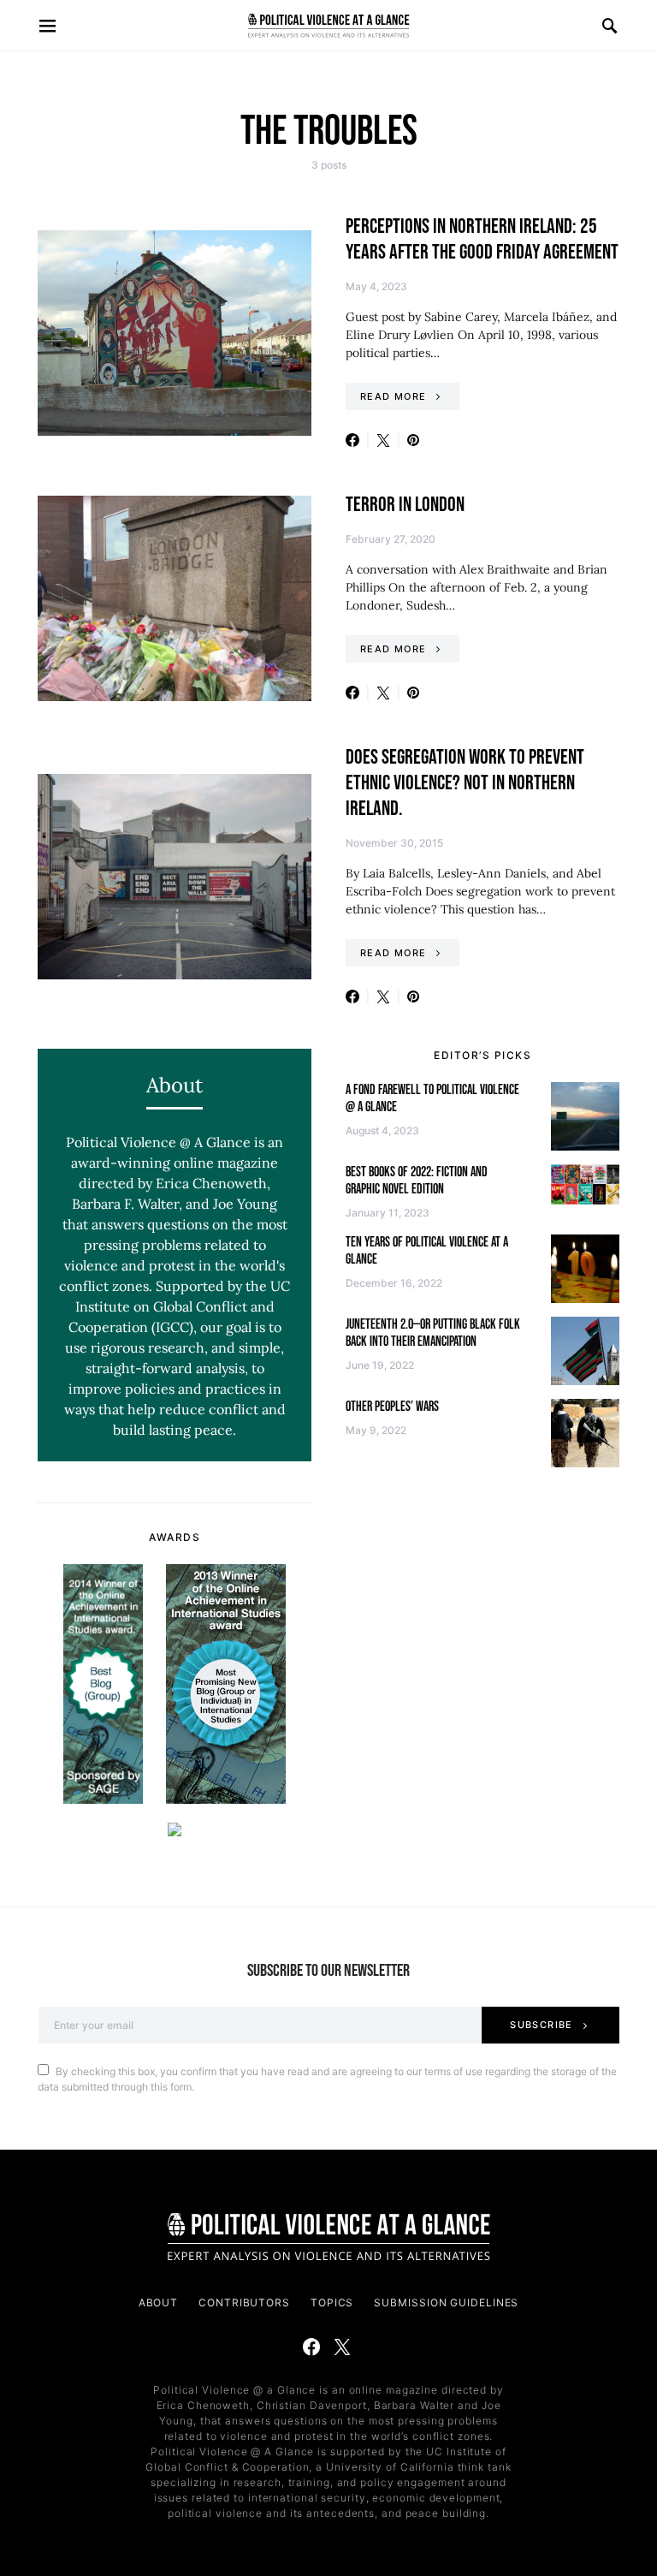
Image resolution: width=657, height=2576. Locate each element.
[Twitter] (342, 2347)
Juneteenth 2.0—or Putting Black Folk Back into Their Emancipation (433, 1333)
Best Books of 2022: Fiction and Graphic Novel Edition (417, 1181)
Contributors (244, 2302)
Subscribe (541, 2025)
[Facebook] (311, 2347)
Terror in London (405, 505)
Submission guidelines (446, 2302)
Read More (393, 396)
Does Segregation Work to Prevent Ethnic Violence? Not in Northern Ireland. (465, 783)
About (159, 2302)
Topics (332, 2302)
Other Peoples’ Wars (392, 1407)
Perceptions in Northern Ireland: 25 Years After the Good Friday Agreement (482, 239)
